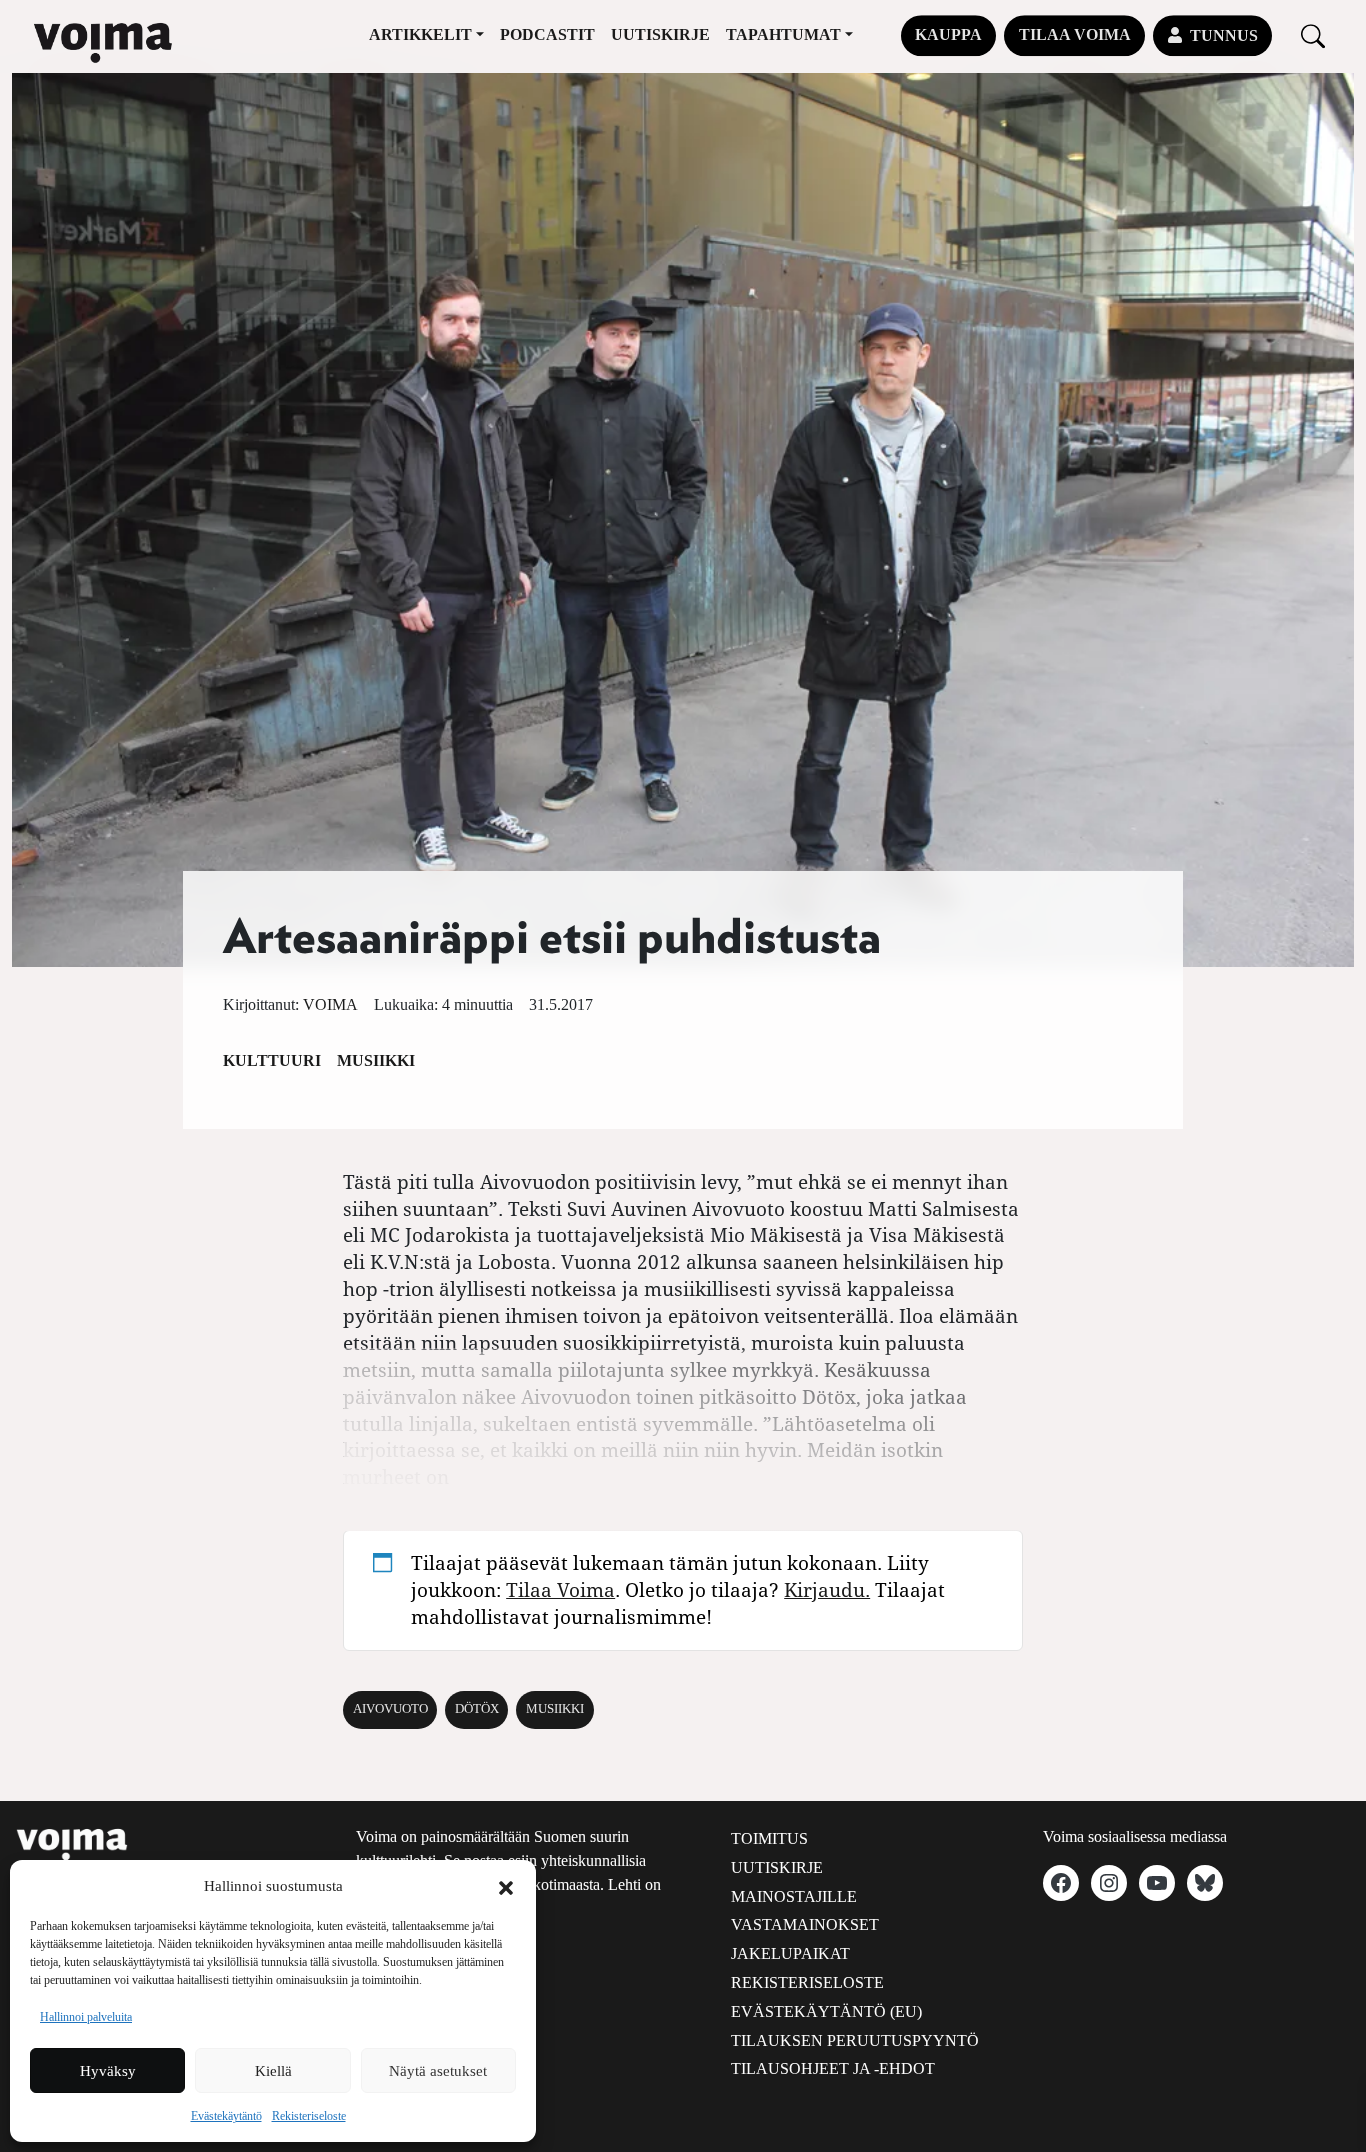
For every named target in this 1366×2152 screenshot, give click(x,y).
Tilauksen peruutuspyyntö (855, 2040)
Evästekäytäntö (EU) (826, 2011)
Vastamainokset (805, 1924)
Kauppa (948, 34)
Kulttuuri (272, 1060)
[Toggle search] (1313, 35)
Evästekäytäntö (226, 2116)
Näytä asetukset (438, 2071)
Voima (330, 1004)
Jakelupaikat (790, 1953)
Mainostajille (794, 1896)
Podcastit (547, 34)
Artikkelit (420, 34)
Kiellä (273, 2071)
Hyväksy (108, 2071)
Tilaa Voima (1075, 34)
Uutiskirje (660, 34)
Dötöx (477, 1709)
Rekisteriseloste (309, 2116)
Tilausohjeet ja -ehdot (833, 2068)
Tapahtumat (783, 34)
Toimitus (769, 1838)
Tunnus (1224, 35)
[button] (506, 1886)
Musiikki (376, 1060)
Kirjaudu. (827, 1589)
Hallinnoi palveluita (86, 2017)
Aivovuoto (390, 1709)
